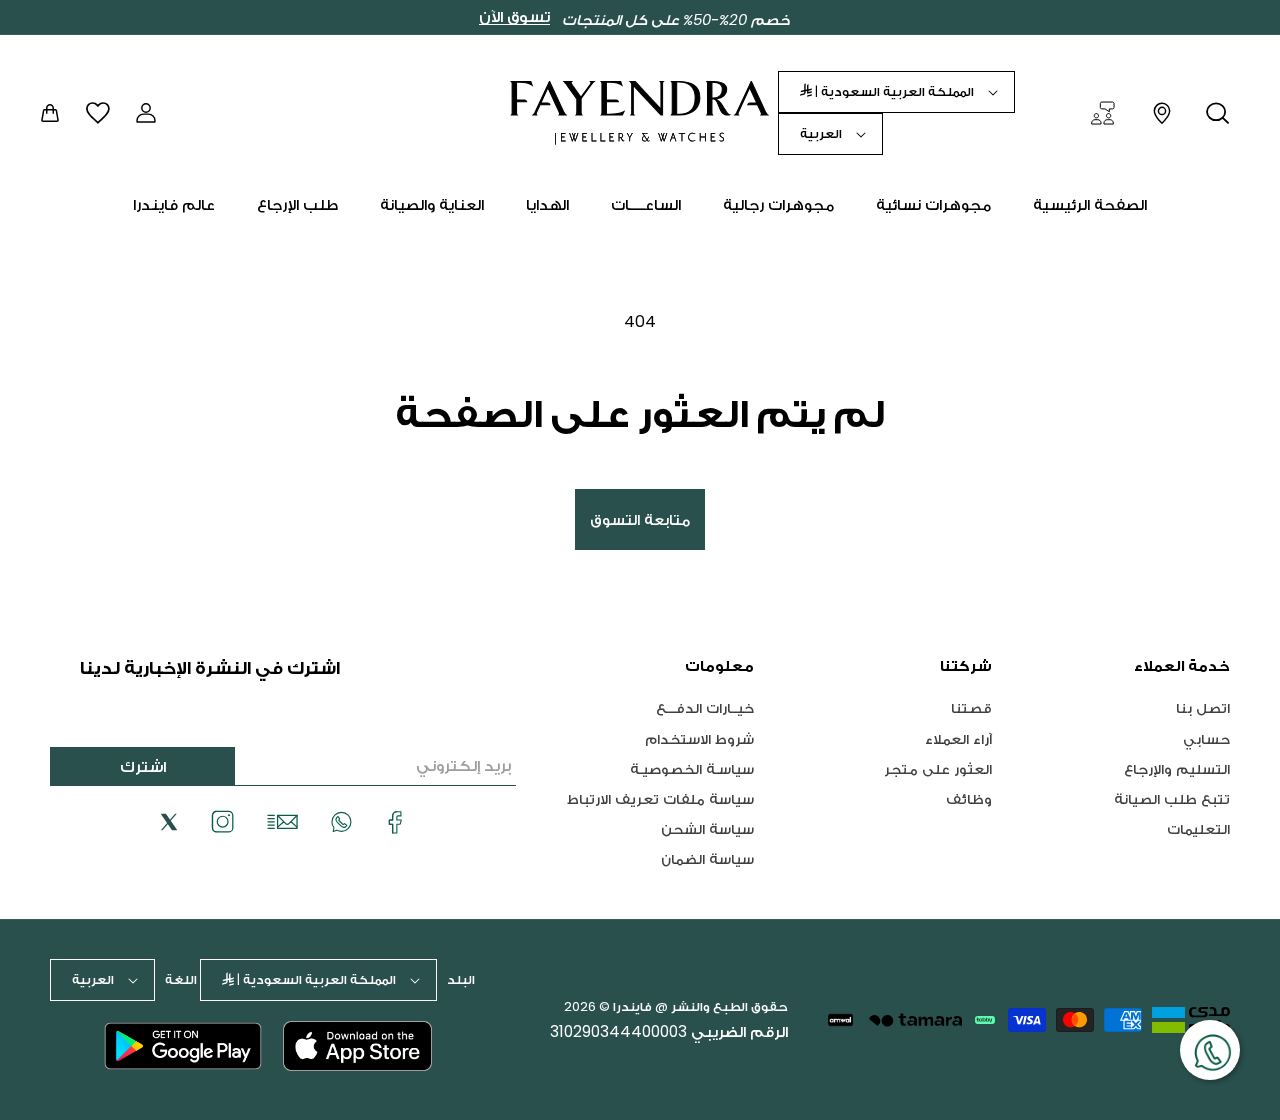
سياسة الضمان (707, 858)
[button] (1218, 113)
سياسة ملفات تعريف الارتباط (660, 798)
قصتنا (971, 708)
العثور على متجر (938, 768)
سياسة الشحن (707, 828)
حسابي (1206, 738)
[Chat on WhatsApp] (1210, 1050)
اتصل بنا (1203, 708)
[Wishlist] (98, 112)
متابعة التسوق (640, 519)
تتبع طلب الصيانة (1172, 798)
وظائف (969, 798)
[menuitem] (1090, 205)
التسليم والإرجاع (1177, 768)
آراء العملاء (958, 738)
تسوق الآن (514, 17)
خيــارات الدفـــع (705, 708)
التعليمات (1198, 828)
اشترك (143, 766)
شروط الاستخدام (699, 738)
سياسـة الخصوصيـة (692, 768)
